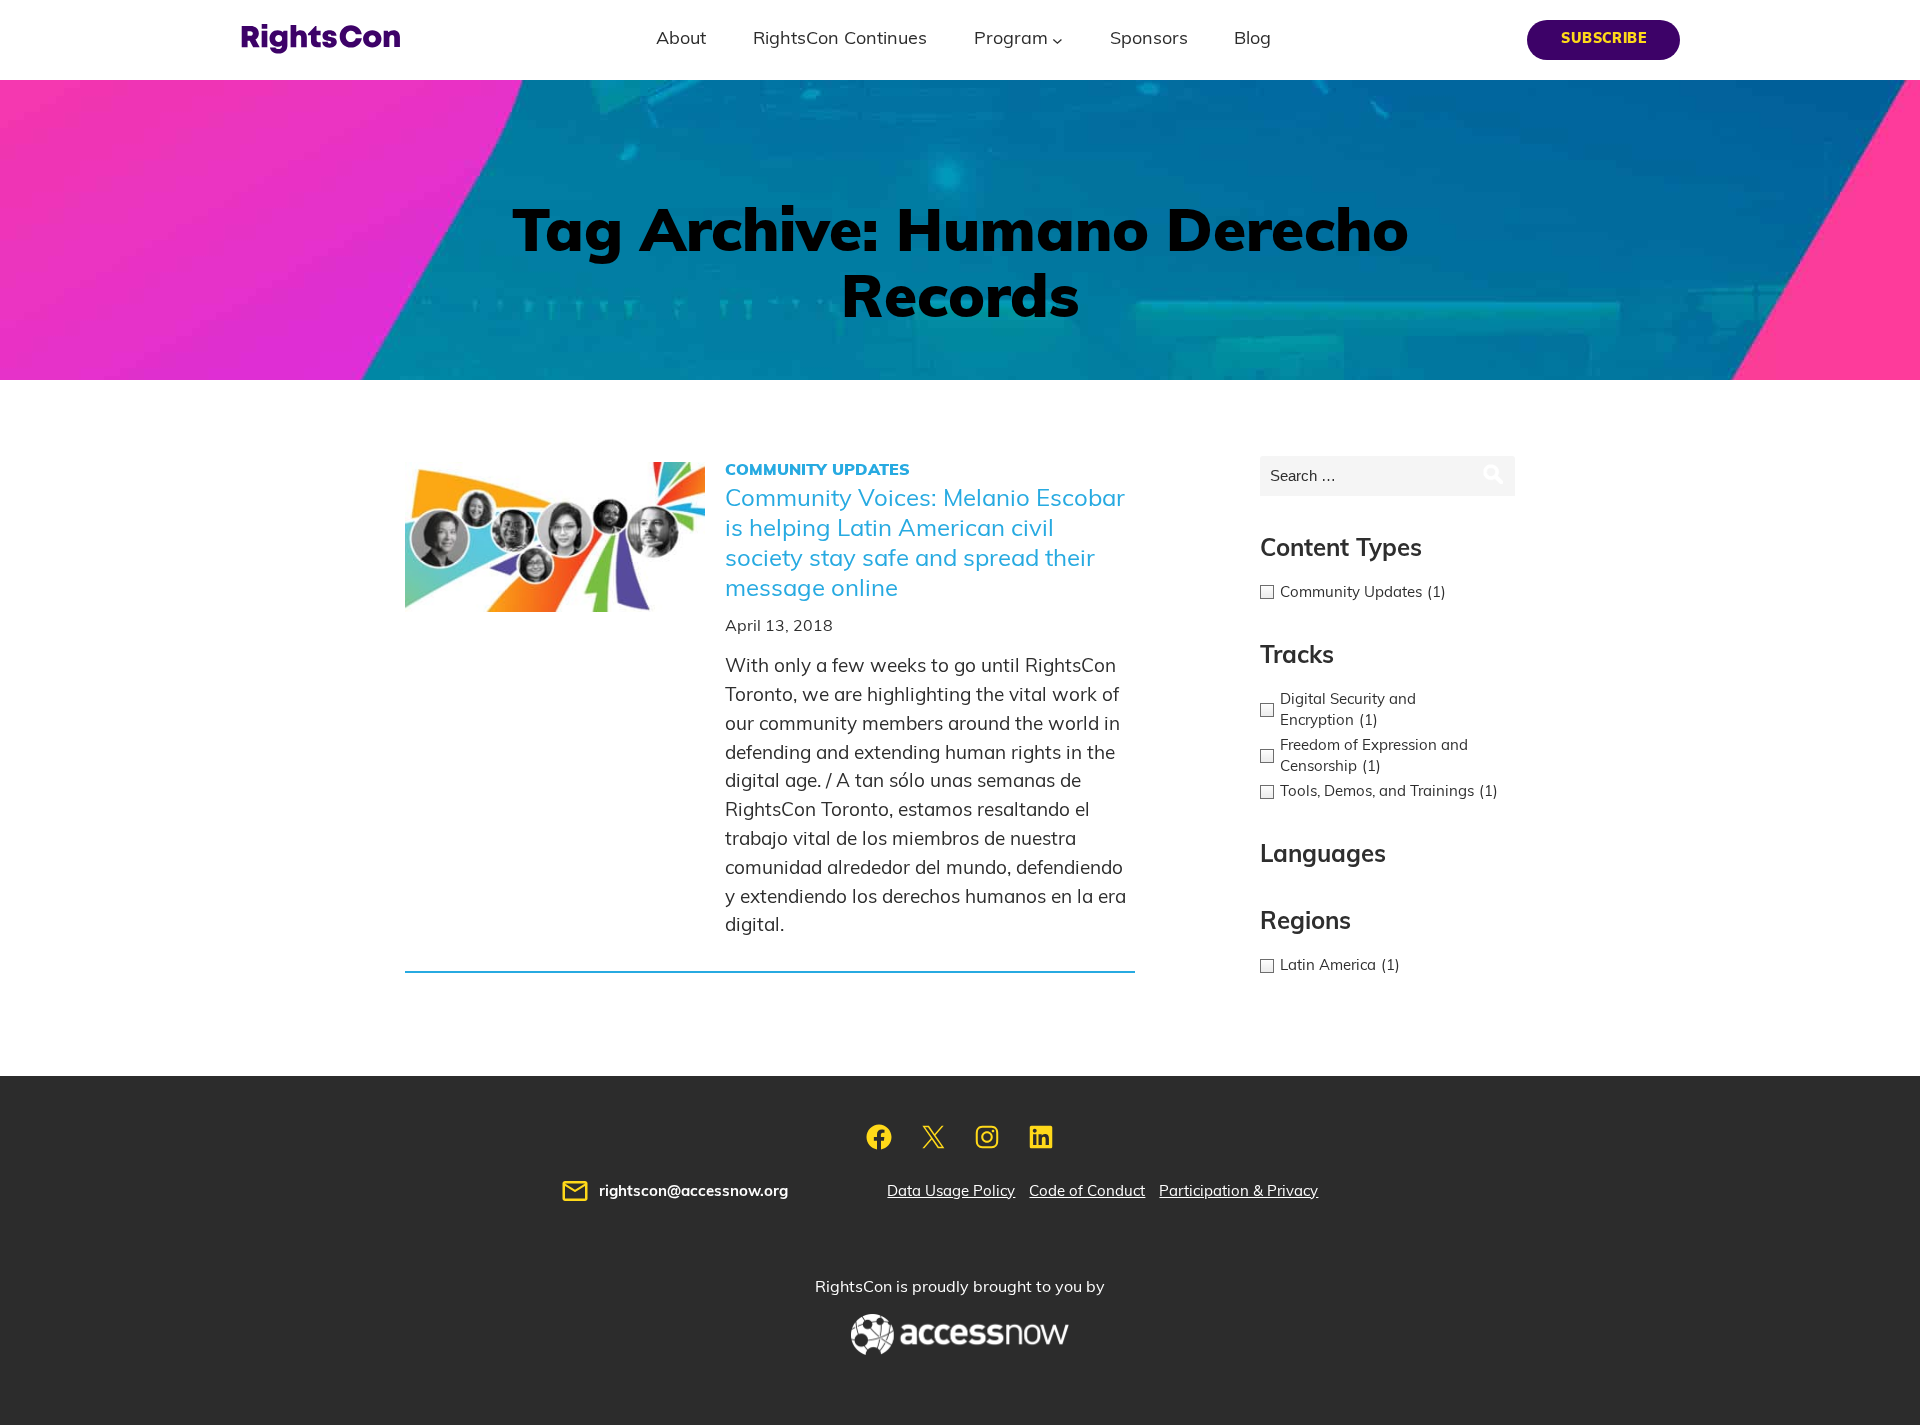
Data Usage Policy (951, 1191)
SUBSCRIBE (1603, 39)
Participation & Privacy (1238, 1191)
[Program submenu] (1057, 39)
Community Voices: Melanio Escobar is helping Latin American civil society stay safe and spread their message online (925, 544)
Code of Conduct (1087, 1191)
